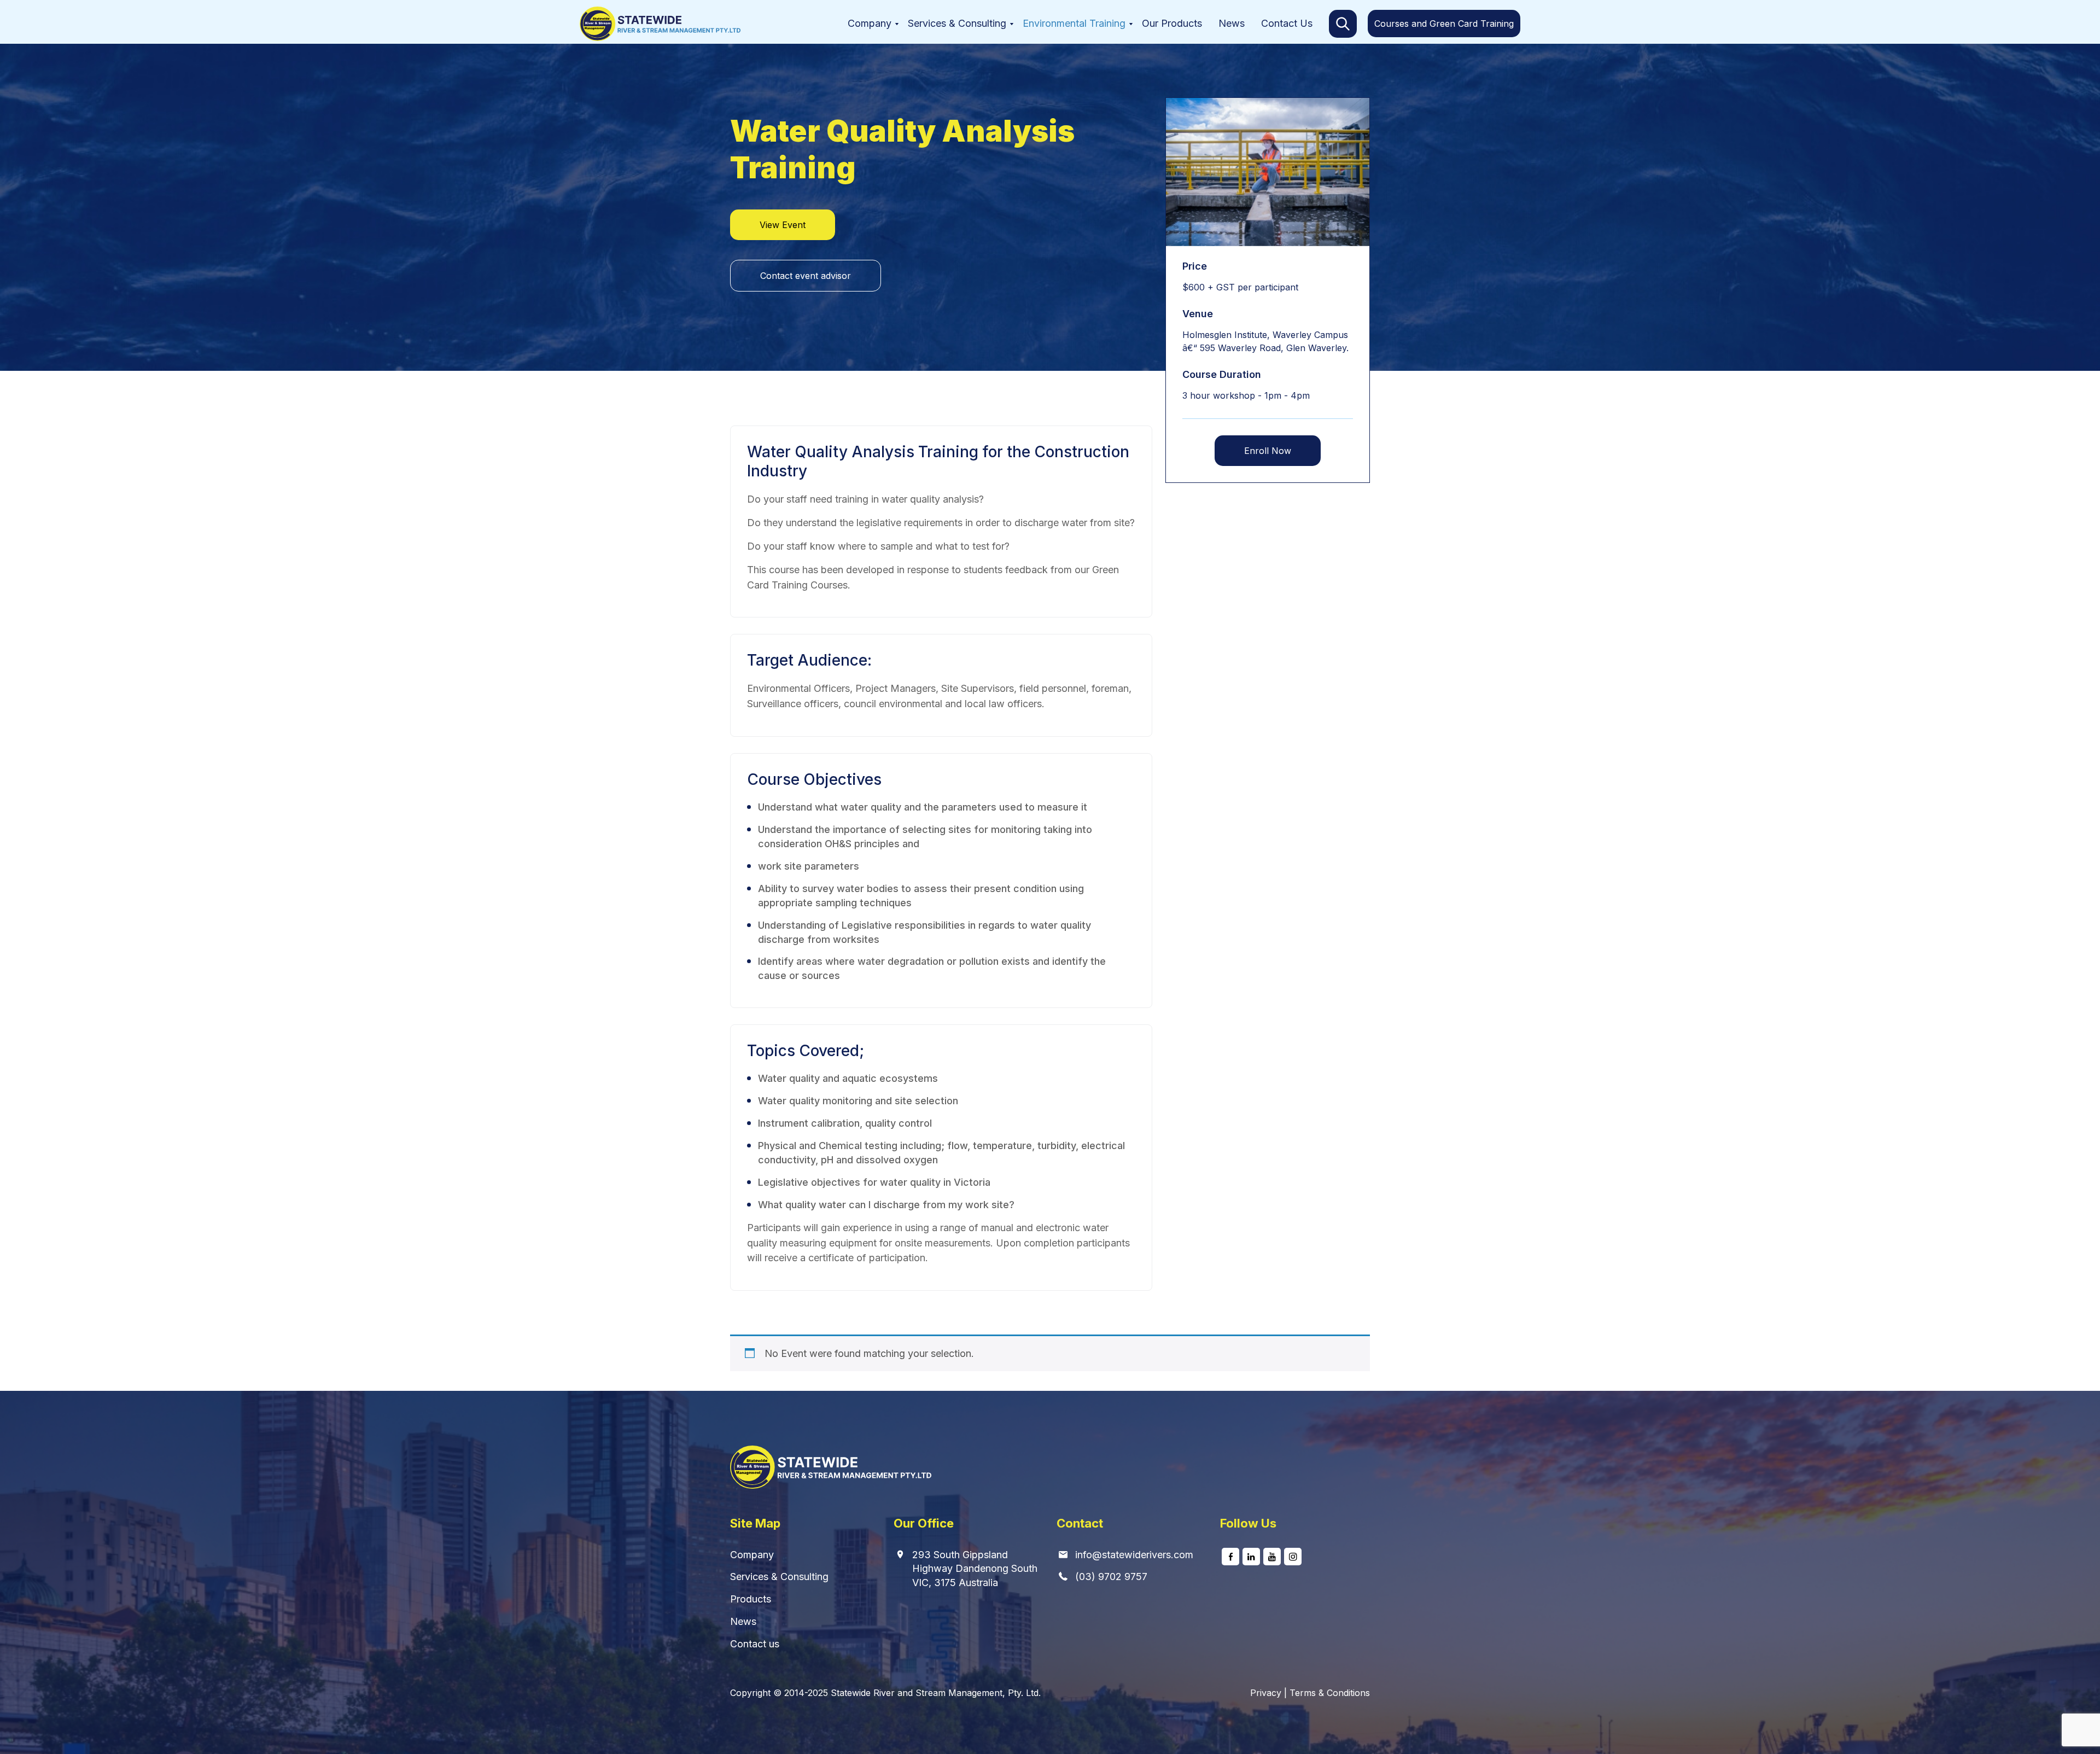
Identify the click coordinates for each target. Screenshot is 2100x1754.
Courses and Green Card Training (1444, 24)
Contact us (755, 1644)
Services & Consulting (957, 23)
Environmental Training (1074, 23)
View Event (783, 225)
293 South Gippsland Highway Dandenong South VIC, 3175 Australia (975, 1569)
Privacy (1266, 1693)
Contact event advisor (806, 276)
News (1232, 23)
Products (751, 1599)
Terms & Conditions (1330, 1693)
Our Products (1172, 23)
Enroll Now (1268, 451)
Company (870, 23)
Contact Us (1287, 23)
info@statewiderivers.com (1134, 1555)
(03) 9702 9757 (1111, 1577)
